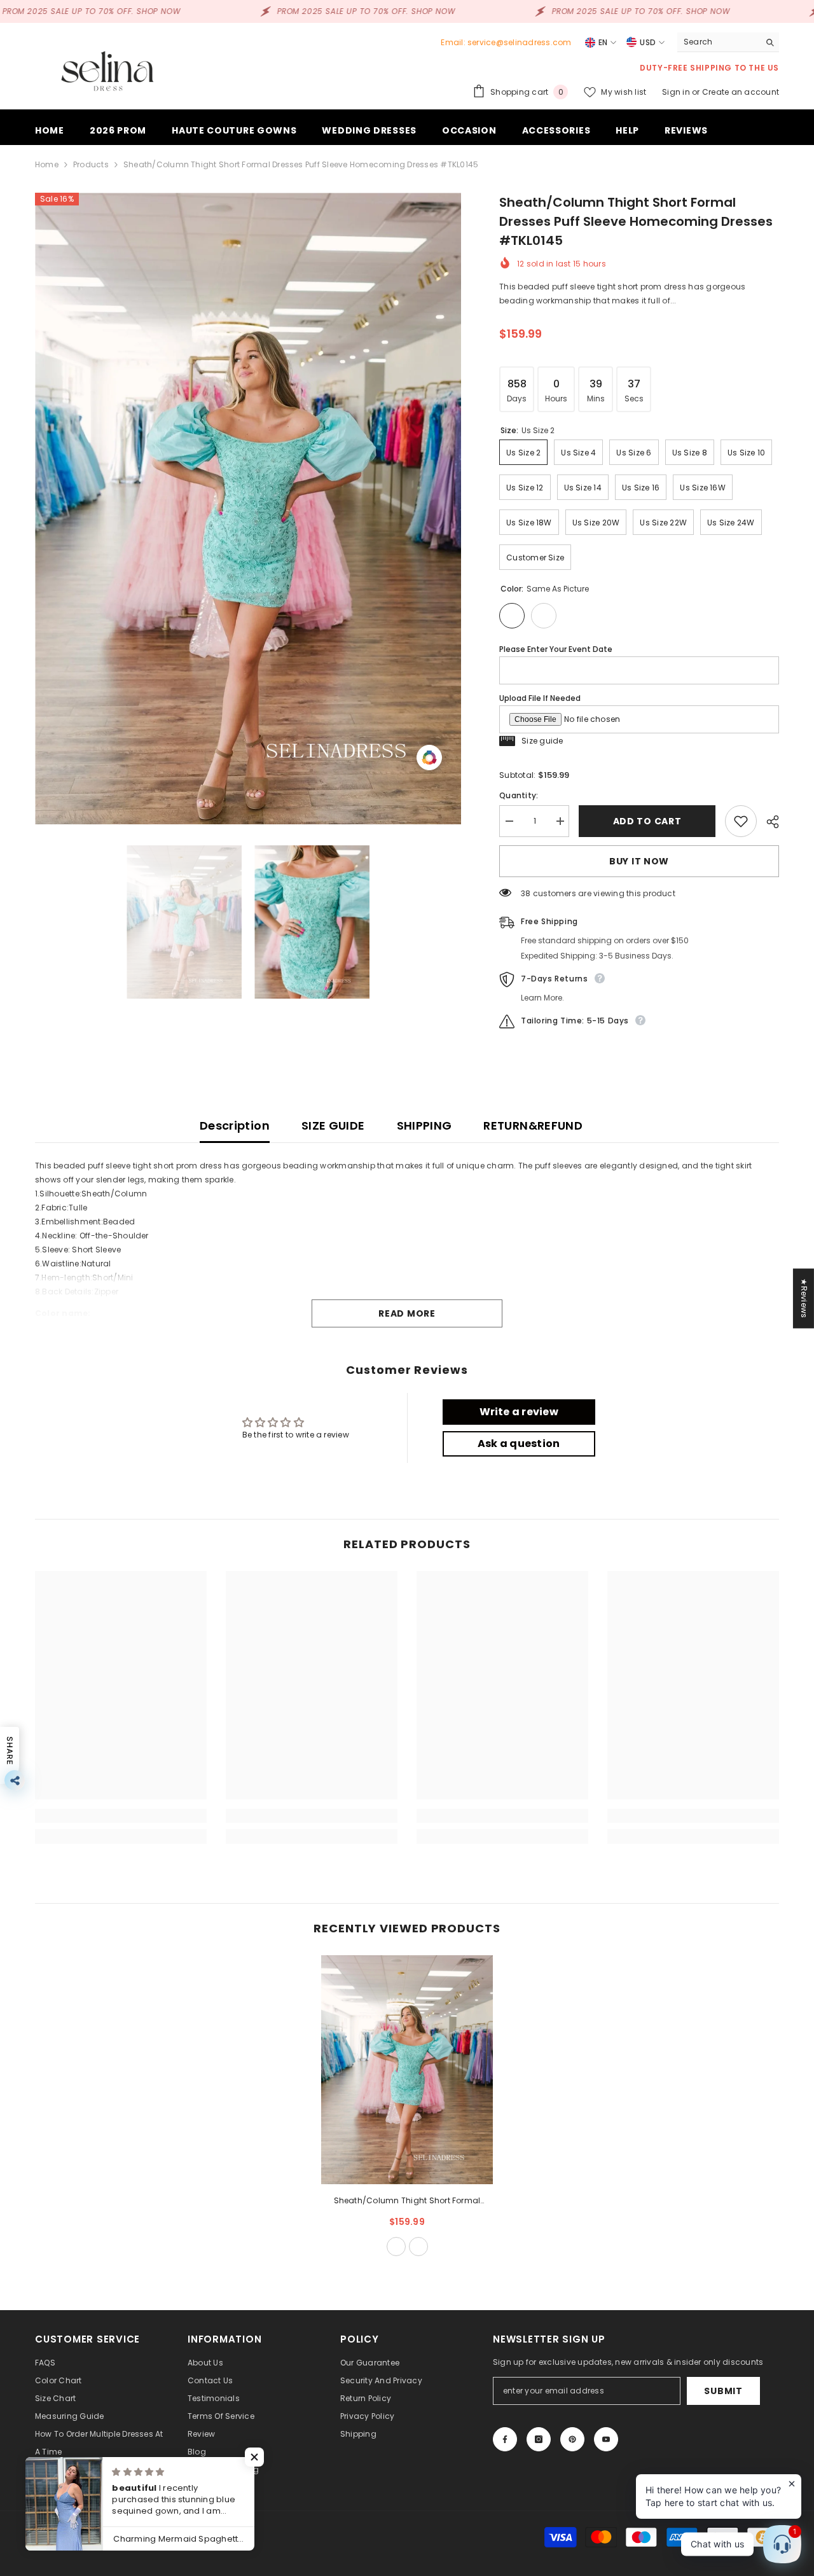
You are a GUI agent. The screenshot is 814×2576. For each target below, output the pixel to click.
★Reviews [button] (804, 1298)
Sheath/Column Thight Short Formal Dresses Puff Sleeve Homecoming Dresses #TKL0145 (407, 2201)
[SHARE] (768, 822)
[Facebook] (505, 2439)
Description (235, 1125)
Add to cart (647, 821)
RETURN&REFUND (533, 1125)
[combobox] (718, 42)
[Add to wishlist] (741, 821)
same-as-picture (396, 2247)
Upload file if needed (540, 698)
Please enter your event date (556, 649)
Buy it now (639, 861)
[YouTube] (606, 2439)
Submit (723, 2391)
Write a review (519, 1412)
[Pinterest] (572, 2439)
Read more (407, 1313)
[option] (248, 509)
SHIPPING (424, 1125)
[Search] (728, 42)
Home (47, 164)
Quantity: (519, 795)
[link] (121, 1816)
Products (91, 164)
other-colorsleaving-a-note (418, 2247)
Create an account (741, 92)
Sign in (677, 92)
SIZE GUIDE (333, 1125)
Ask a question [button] (519, 1444)
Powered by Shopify (158, 2537)
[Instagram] (539, 2439)
